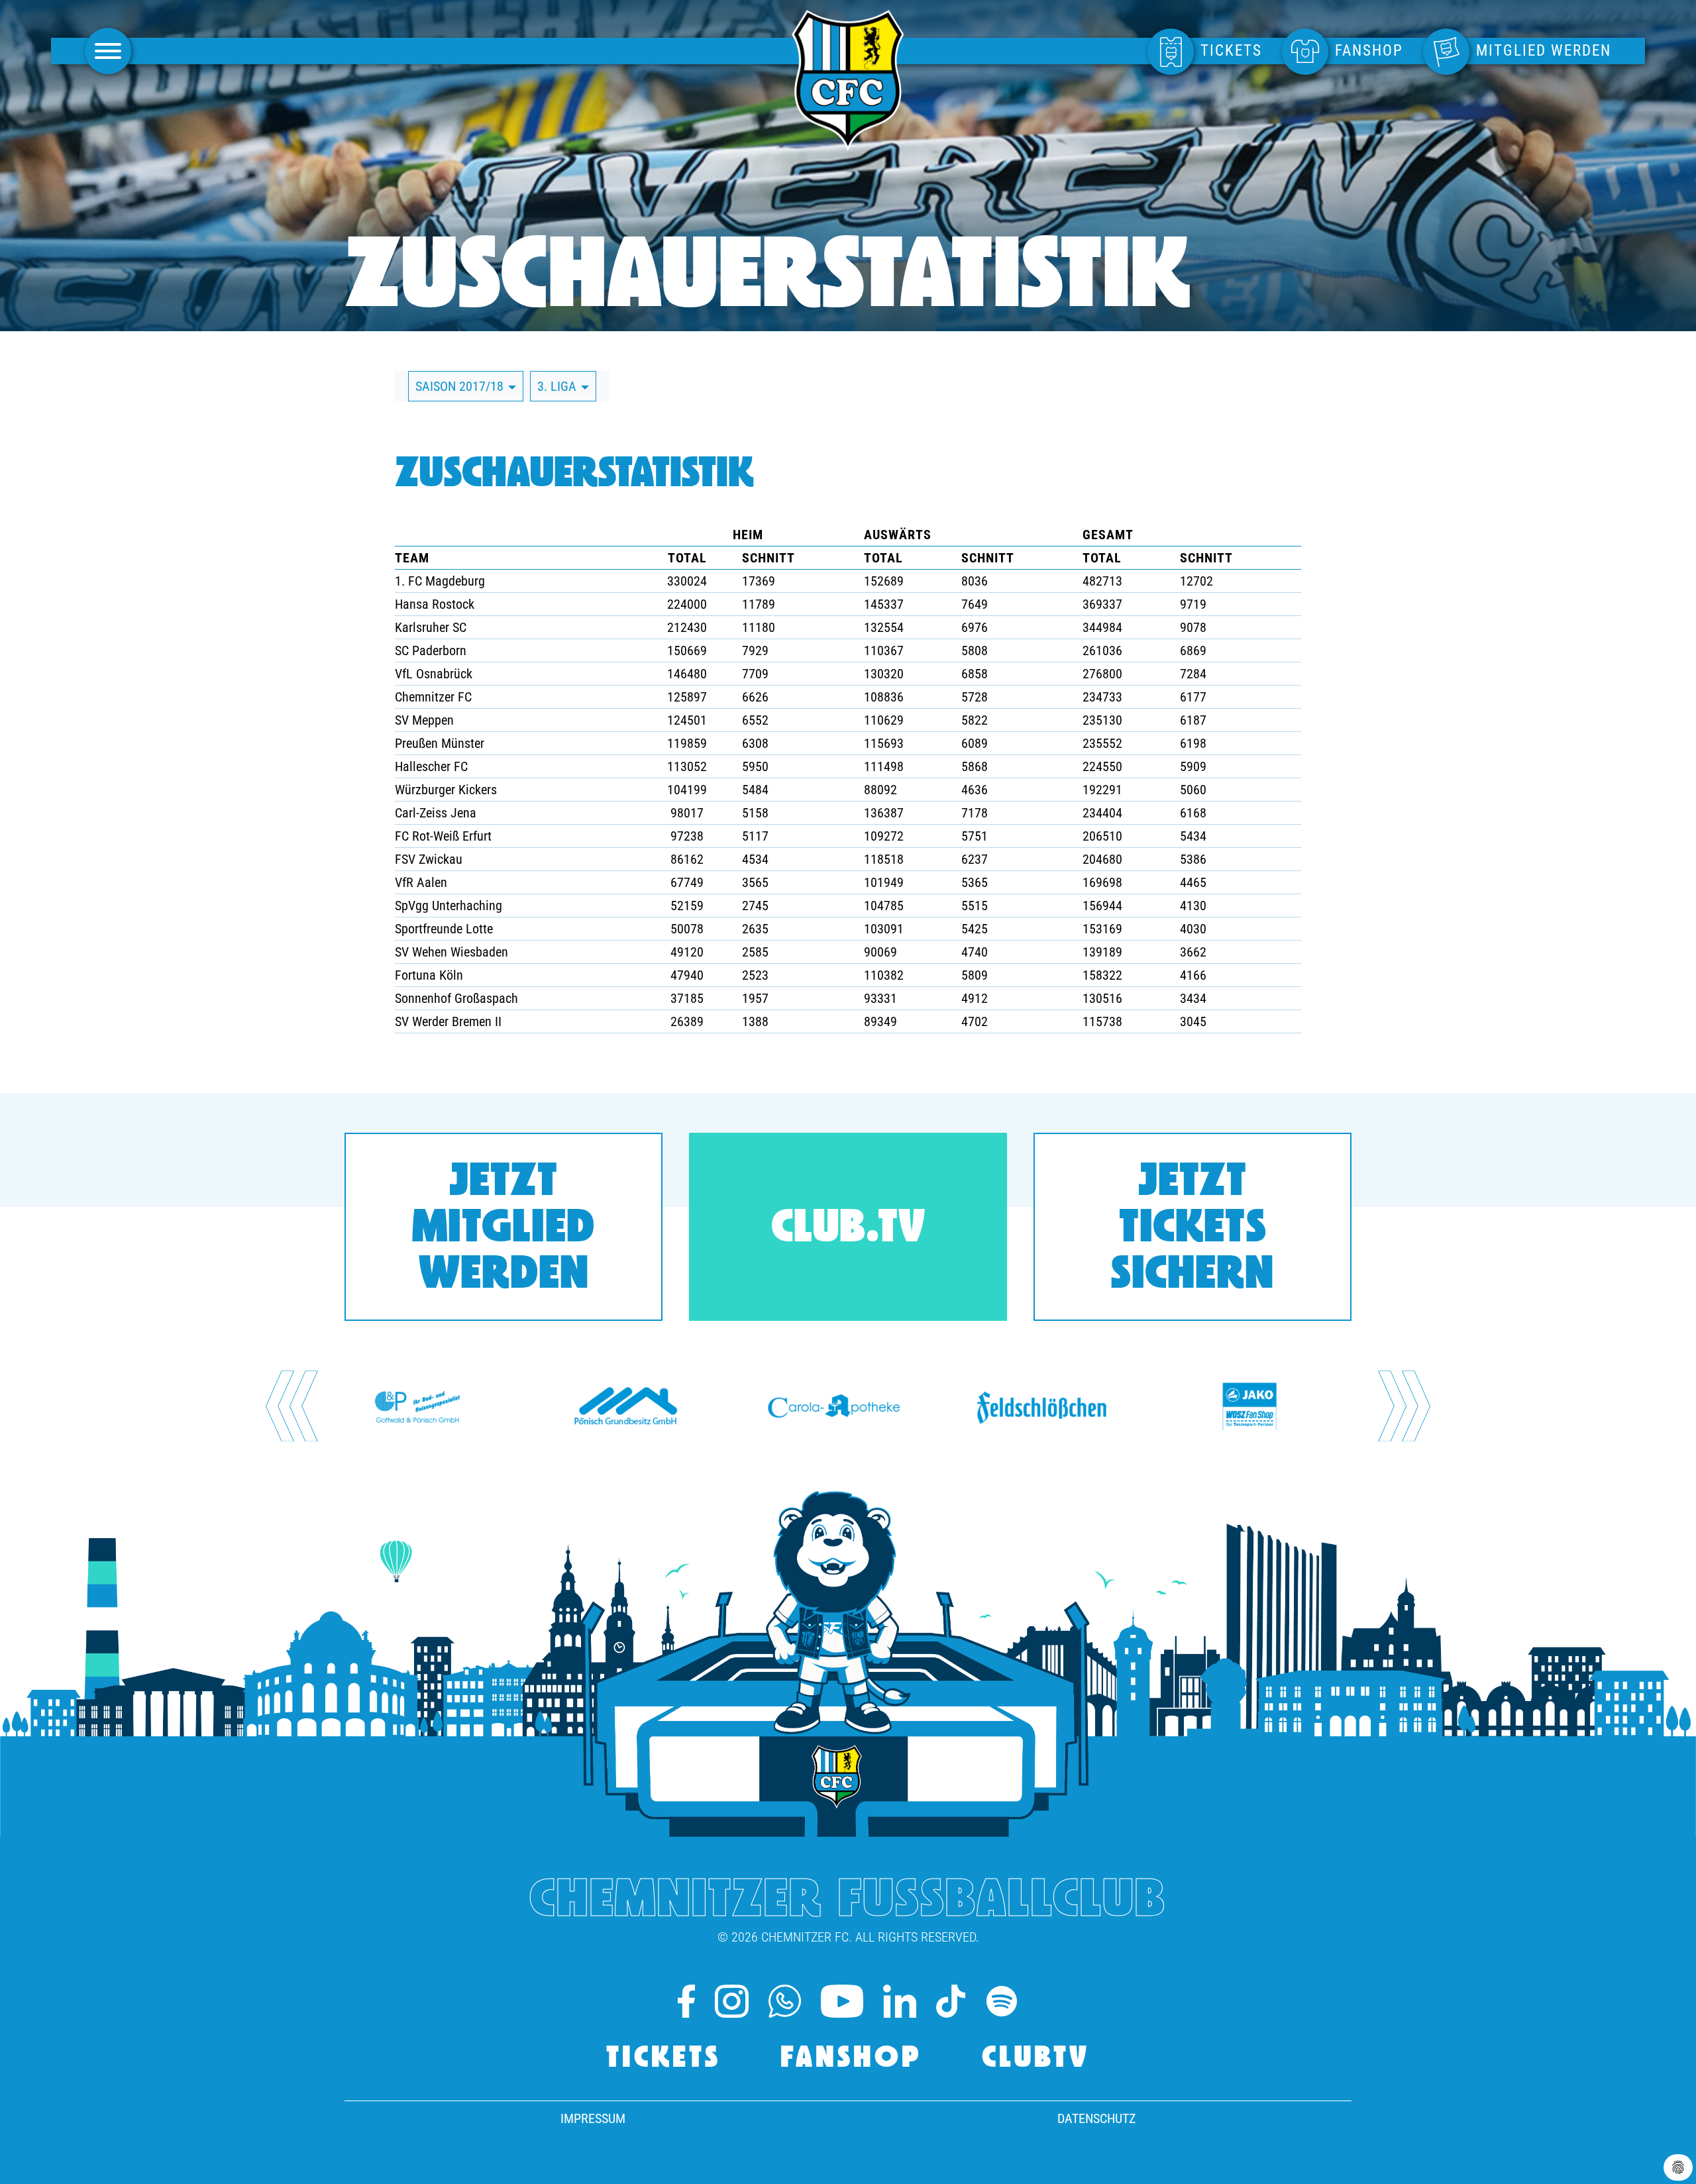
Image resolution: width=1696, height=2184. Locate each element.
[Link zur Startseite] (848, 144)
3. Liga (558, 386)
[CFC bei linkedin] (900, 2001)
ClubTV (1036, 2059)
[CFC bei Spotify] (1002, 2001)
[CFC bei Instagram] (731, 2001)
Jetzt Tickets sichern (1192, 1230)
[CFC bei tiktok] (950, 2001)
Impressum (593, 2118)
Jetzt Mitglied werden (503, 1230)
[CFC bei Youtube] (842, 2001)
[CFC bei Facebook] (686, 2001)
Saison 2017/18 (461, 386)
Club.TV (848, 1230)
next (1405, 1406)
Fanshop (851, 2059)
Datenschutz (1096, 2118)
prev (292, 1406)
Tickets (663, 2059)
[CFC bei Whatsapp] (785, 2001)
